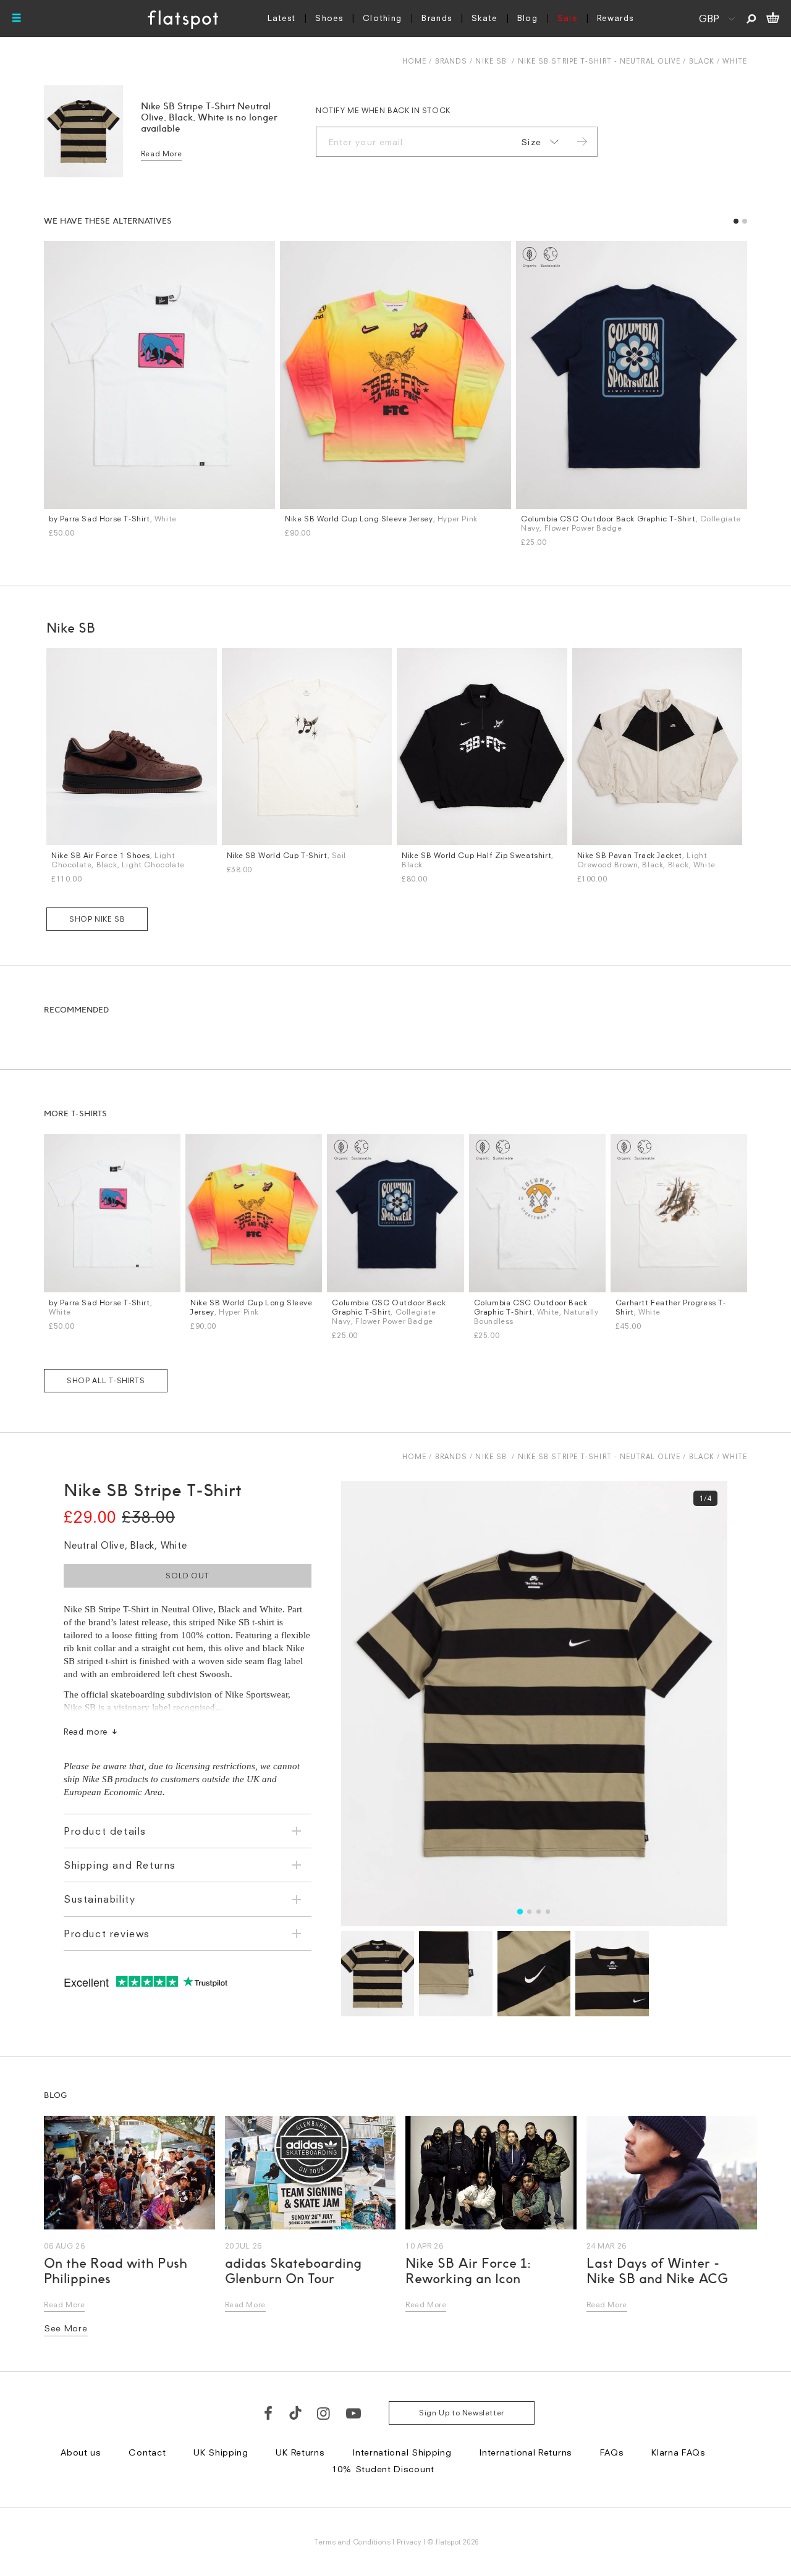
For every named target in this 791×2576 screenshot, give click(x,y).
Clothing (382, 18)
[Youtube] (354, 2413)
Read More (161, 154)
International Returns (526, 2452)
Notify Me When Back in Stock (383, 110)
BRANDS (451, 61)
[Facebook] (269, 2413)
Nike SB (491, 61)
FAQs (612, 2452)
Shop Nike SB (97, 919)
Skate (484, 18)
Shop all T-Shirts (106, 1380)
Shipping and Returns (120, 1865)
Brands (437, 18)
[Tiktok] (295, 2413)
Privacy (409, 2542)
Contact (147, 2452)
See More (66, 2328)
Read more (86, 1732)
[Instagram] (324, 2413)
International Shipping (402, 2452)
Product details (105, 1831)
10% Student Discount (383, 2469)
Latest (282, 18)
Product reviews (107, 1934)
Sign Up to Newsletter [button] (462, 2413)
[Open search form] (751, 19)
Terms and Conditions (352, 2542)
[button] (736, 221)
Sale (567, 18)
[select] (538, 142)
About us (81, 2452)
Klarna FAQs (679, 2452)
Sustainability (99, 1899)
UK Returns (300, 2452)
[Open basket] (773, 19)
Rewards (615, 18)
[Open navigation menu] (17, 19)
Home (414, 61)
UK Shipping (221, 2452)
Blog (527, 18)
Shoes (329, 18)
